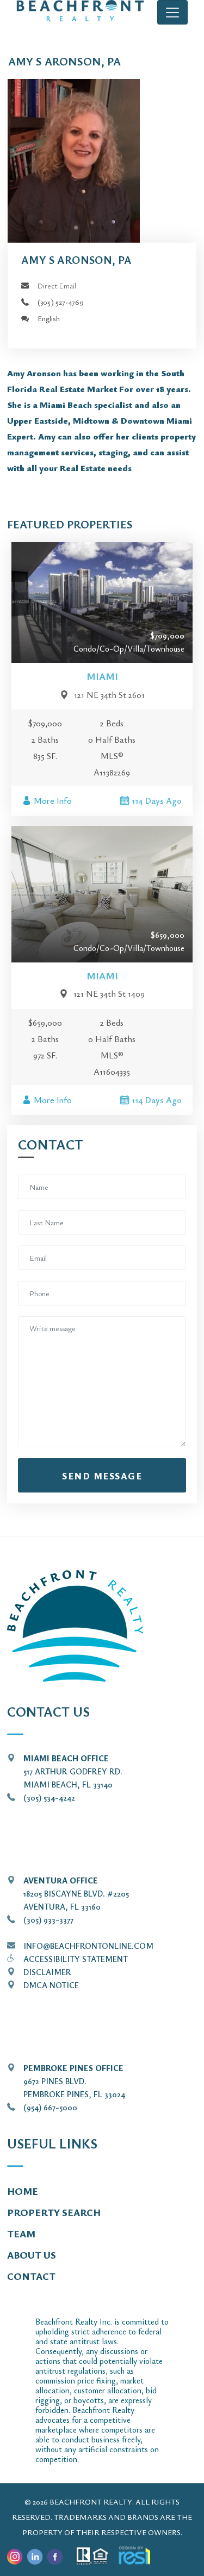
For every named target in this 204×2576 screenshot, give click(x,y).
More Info (53, 801)
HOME (23, 2191)
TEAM (21, 2234)
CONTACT (31, 2276)
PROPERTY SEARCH (54, 2212)
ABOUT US (32, 2255)
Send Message (102, 1476)
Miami (102, 676)
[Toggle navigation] (172, 12)
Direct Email (57, 285)
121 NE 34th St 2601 (109, 695)
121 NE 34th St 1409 (109, 994)
